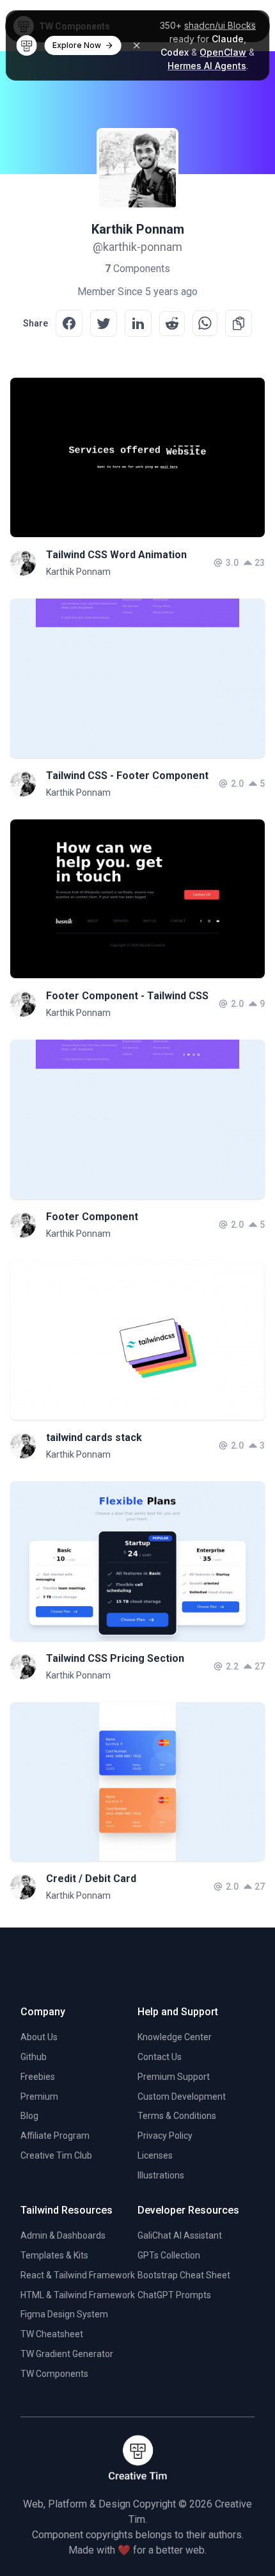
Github (34, 2057)
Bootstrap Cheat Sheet (184, 2275)
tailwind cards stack (94, 1437)
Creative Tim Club (56, 2155)
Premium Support (174, 2077)
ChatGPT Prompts (174, 2295)
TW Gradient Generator (67, 2354)
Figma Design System (64, 2314)
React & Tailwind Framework (78, 2275)
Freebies (38, 2077)
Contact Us (160, 2057)
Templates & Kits (54, 2255)
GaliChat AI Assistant (180, 2235)
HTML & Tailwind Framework (78, 2295)
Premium (39, 2097)
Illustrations (161, 2175)
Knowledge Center (175, 2037)
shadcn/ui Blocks (220, 25)
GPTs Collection (169, 2255)
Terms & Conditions (177, 2116)
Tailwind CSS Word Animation (116, 555)
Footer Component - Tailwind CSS (127, 996)
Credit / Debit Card (91, 1879)
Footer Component (92, 1217)
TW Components (54, 2374)
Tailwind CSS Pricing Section (115, 1658)
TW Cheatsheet (52, 2334)
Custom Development (182, 2097)
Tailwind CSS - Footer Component (127, 776)
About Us (39, 2037)
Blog (29, 2116)
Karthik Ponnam (78, 572)
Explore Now (77, 45)
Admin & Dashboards (63, 2235)
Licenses (155, 2155)
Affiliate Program (55, 2136)
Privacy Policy (165, 2136)
